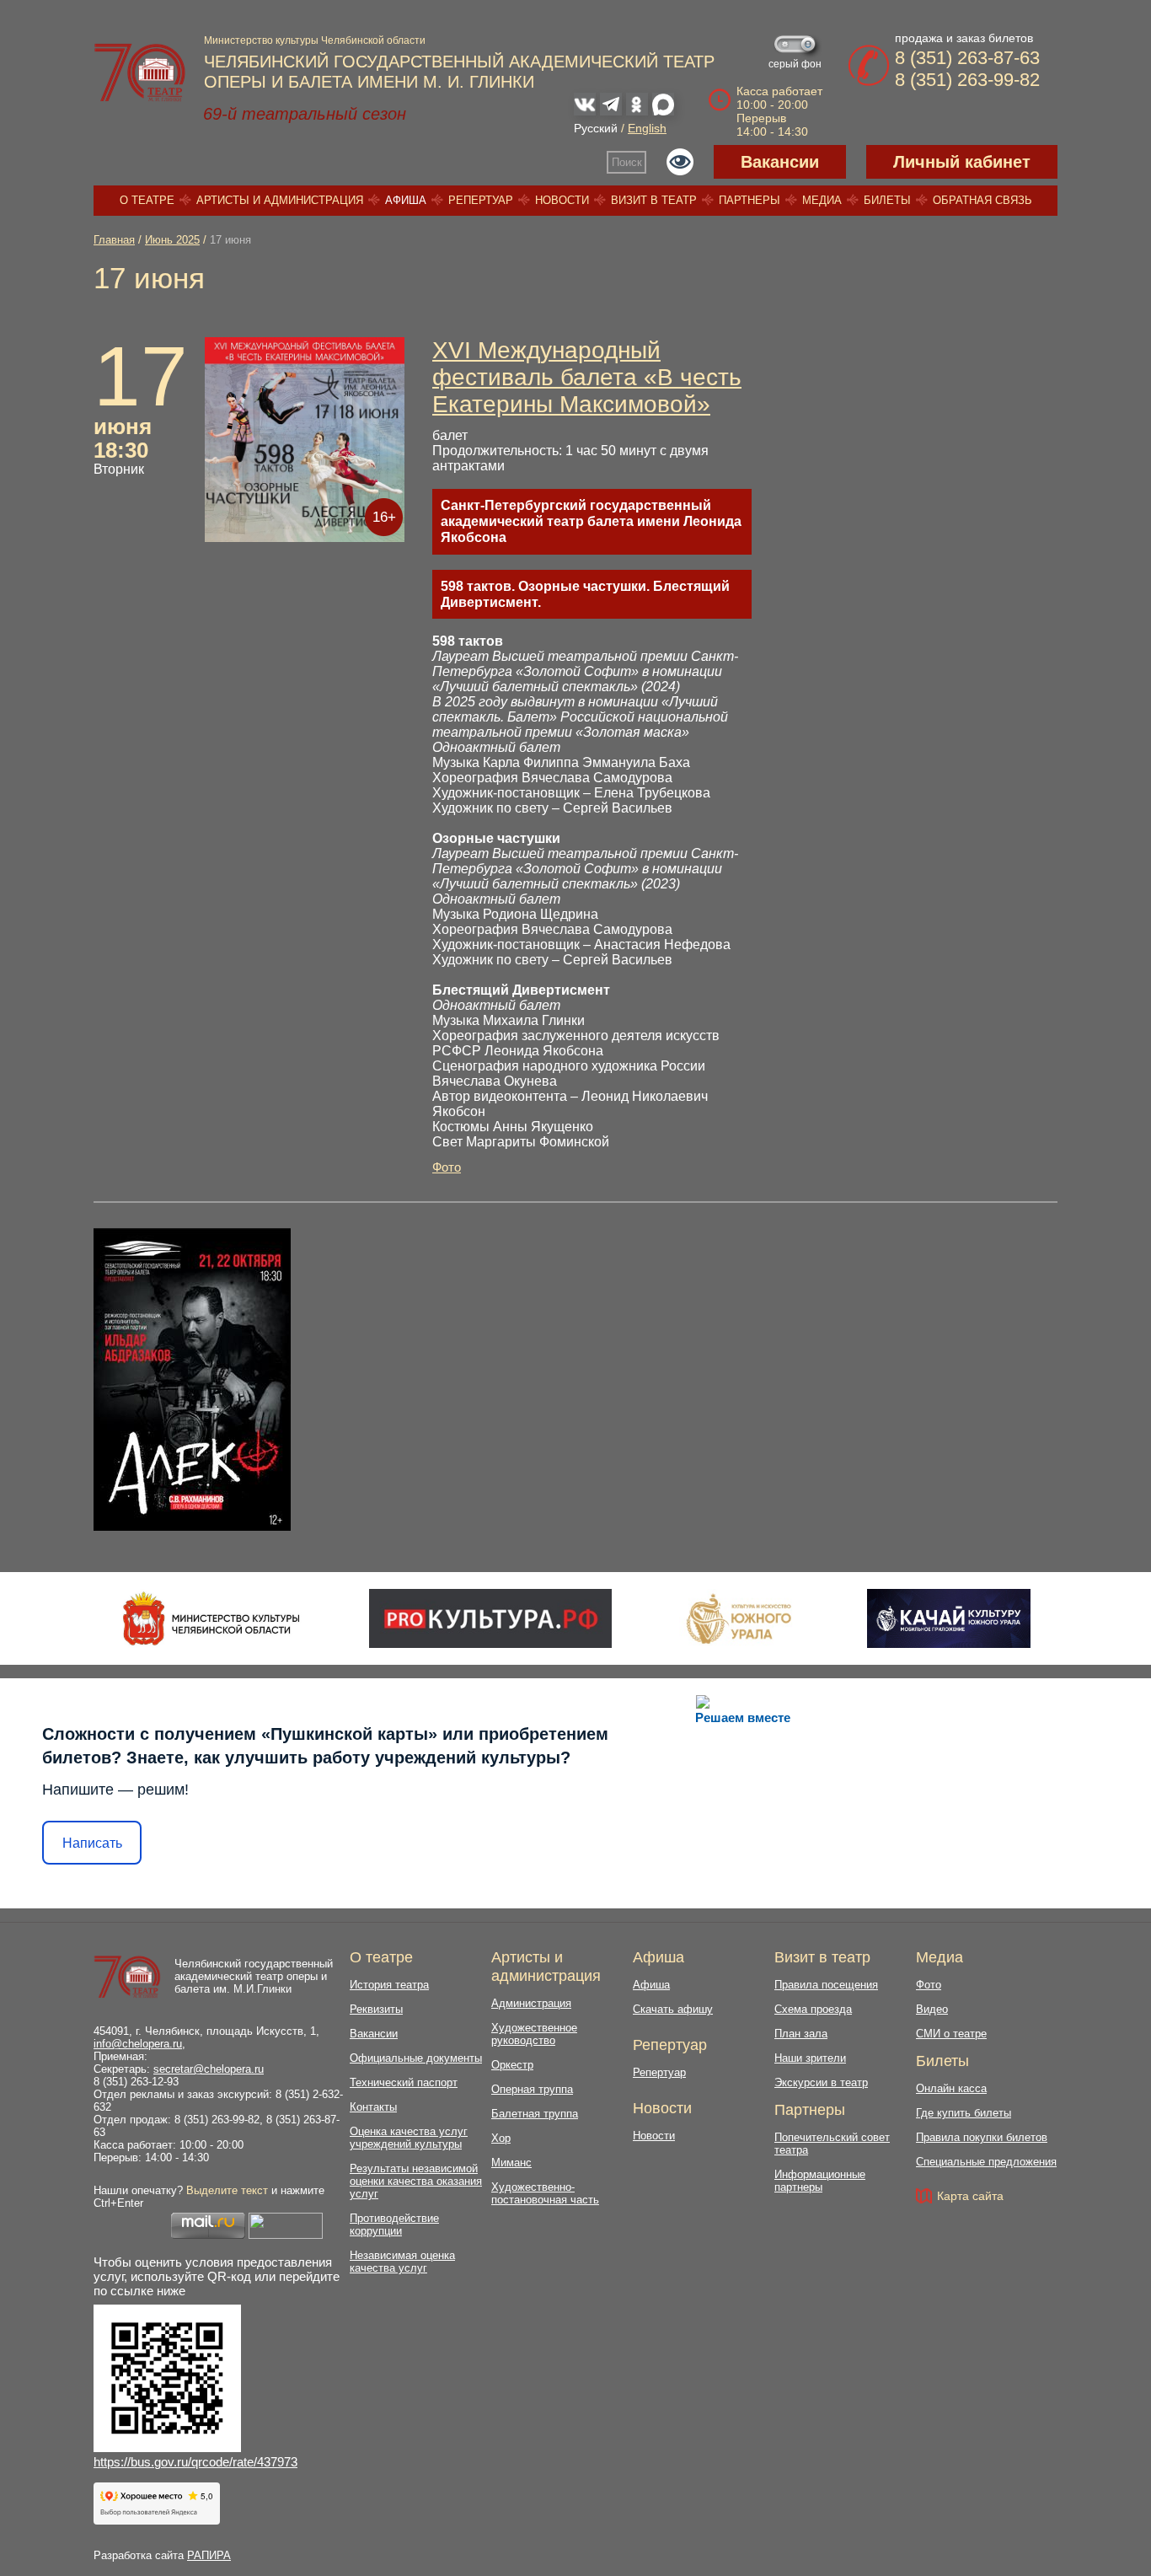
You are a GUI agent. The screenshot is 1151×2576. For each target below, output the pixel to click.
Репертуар (481, 200)
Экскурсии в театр (821, 2082)
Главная (114, 240)
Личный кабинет (962, 162)
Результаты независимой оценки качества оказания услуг (416, 2181)
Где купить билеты (964, 2113)
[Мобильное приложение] (948, 1618)
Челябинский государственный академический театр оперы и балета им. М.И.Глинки (254, 1976)
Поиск (627, 162)
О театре (147, 200)
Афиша (406, 200)
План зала (801, 2034)
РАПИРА (209, 2555)
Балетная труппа (535, 2114)
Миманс (511, 2163)
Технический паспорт (404, 2082)
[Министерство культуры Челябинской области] (211, 1618)
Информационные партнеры (820, 2181)
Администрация (531, 2003)
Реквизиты (376, 2009)
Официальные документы (416, 2058)
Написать (92, 1843)
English (647, 128)
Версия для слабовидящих (680, 162)
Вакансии (780, 162)
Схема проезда (813, 2009)
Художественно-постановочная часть (545, 2193)
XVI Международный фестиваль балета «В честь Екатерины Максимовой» (587, 377)
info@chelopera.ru (138, 2044)
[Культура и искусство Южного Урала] (740, 1618)
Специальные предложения (986, 2162)
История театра (389, 1985)
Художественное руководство (534, 2034)
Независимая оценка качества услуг (402, 2262)
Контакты (373, 2107)
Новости (562, 200)
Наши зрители (810, 2058)
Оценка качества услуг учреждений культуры (409, 2138)
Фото (447, 1167)
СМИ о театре (951, 2034)
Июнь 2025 (172, 240)
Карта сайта (970, 2196)
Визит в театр (654, 200)
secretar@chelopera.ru (209, 2069)
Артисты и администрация (280, 200)
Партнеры (749, 200)
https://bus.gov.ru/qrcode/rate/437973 (195, 2462)
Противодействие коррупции (394, 2224)
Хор (501, 2138)
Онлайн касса (951, 2088)
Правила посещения (826, 1985)
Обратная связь (982, 200)
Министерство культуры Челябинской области (315, 40)
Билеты (887, 200)
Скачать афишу (673, 2009)
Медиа (822, 200)
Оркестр (512, 2065)
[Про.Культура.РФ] (490, 1618)
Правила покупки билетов (982, 2137)
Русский (596, 128)
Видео (932, 2009)
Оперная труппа (532, 2089)
